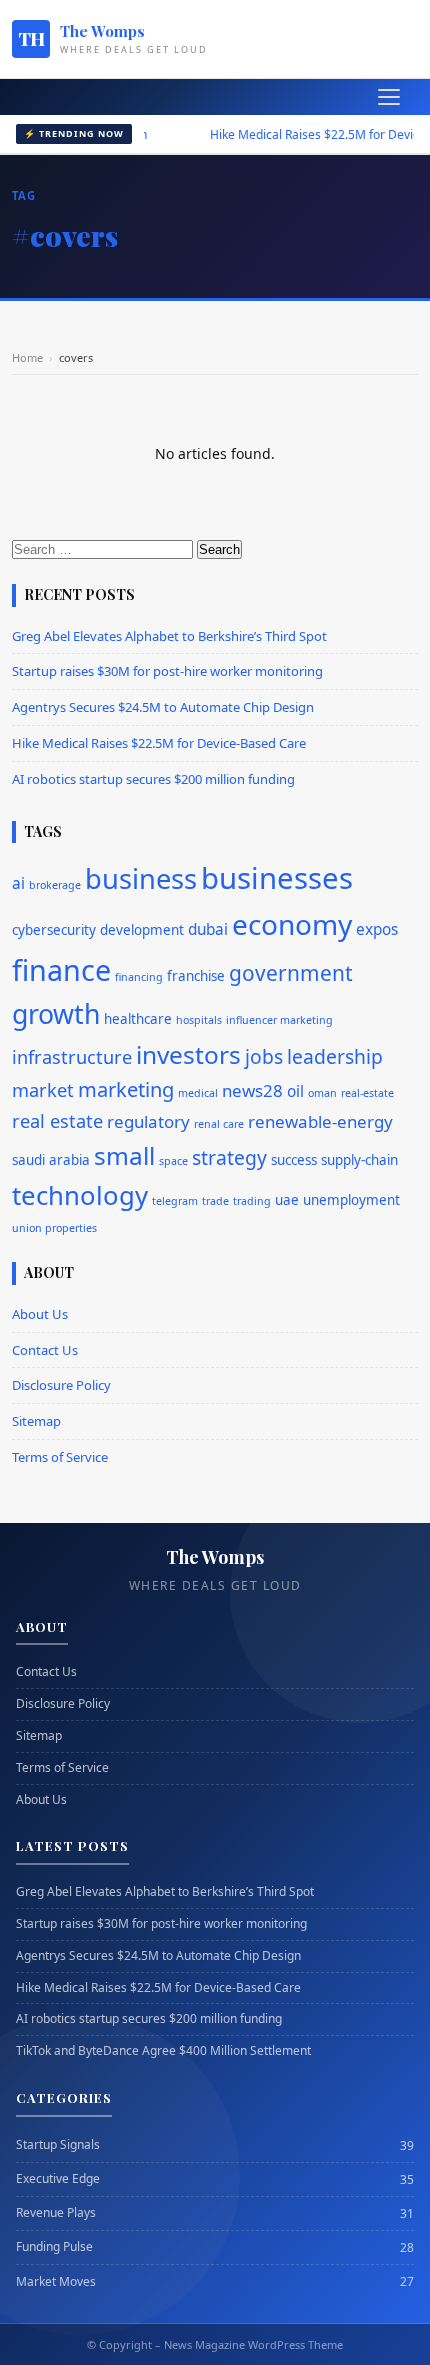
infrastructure (72, 1057)
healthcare (138, 1019)
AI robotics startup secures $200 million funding (153, 779)
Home (27, 357)
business (141, 878)
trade (215, 1201)
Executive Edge (58, 2179)
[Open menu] (389, 97)
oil (295, 1091)
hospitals (199, 1020)
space (173, 1161)
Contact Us (45, 1350)
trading (252, 1201)
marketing (126, 1089)
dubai (208, 929)
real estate (57, 1121)
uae (287, 1200)
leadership (335, 1056)
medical (198, 1093)
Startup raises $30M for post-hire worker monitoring (167, 671)
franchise (196, 976)
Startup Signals (58, 2145)
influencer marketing (279, 1020)
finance (61, 969)
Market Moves (56, 2282)
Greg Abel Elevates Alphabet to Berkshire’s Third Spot (169, 636)
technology (80, 1195)
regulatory (148, 1121)
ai (18, 883)
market (43, 1090)
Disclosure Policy (61, 1385)
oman (322, 1093)
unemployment (351, 1200)
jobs (264, 1056)
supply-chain (359, 1160)
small (124, 1155)
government (291, 973)
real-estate (367, 1093)
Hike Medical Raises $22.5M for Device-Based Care (159, 743)
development (142, 930)
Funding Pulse (54, 2247)
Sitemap (36, 1421)
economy (292, 924)
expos (377, 929)
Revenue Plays (56, 2213)
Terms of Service (60, 1457)
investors (188, 1054)
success (294, 1160)
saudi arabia (51, 1160)
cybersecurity (54, 930)
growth (56, 1014)
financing (139, 977)
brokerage (55, 885)
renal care (219, 1124)
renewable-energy (320, 1121)
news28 (252, 1090)
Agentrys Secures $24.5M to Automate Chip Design (163, 707)
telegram (175, 1201)
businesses (277, 878)
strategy (229, 1157)
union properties (54, 1228)
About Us (40, 1314)
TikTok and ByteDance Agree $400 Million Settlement (163, 2051)
